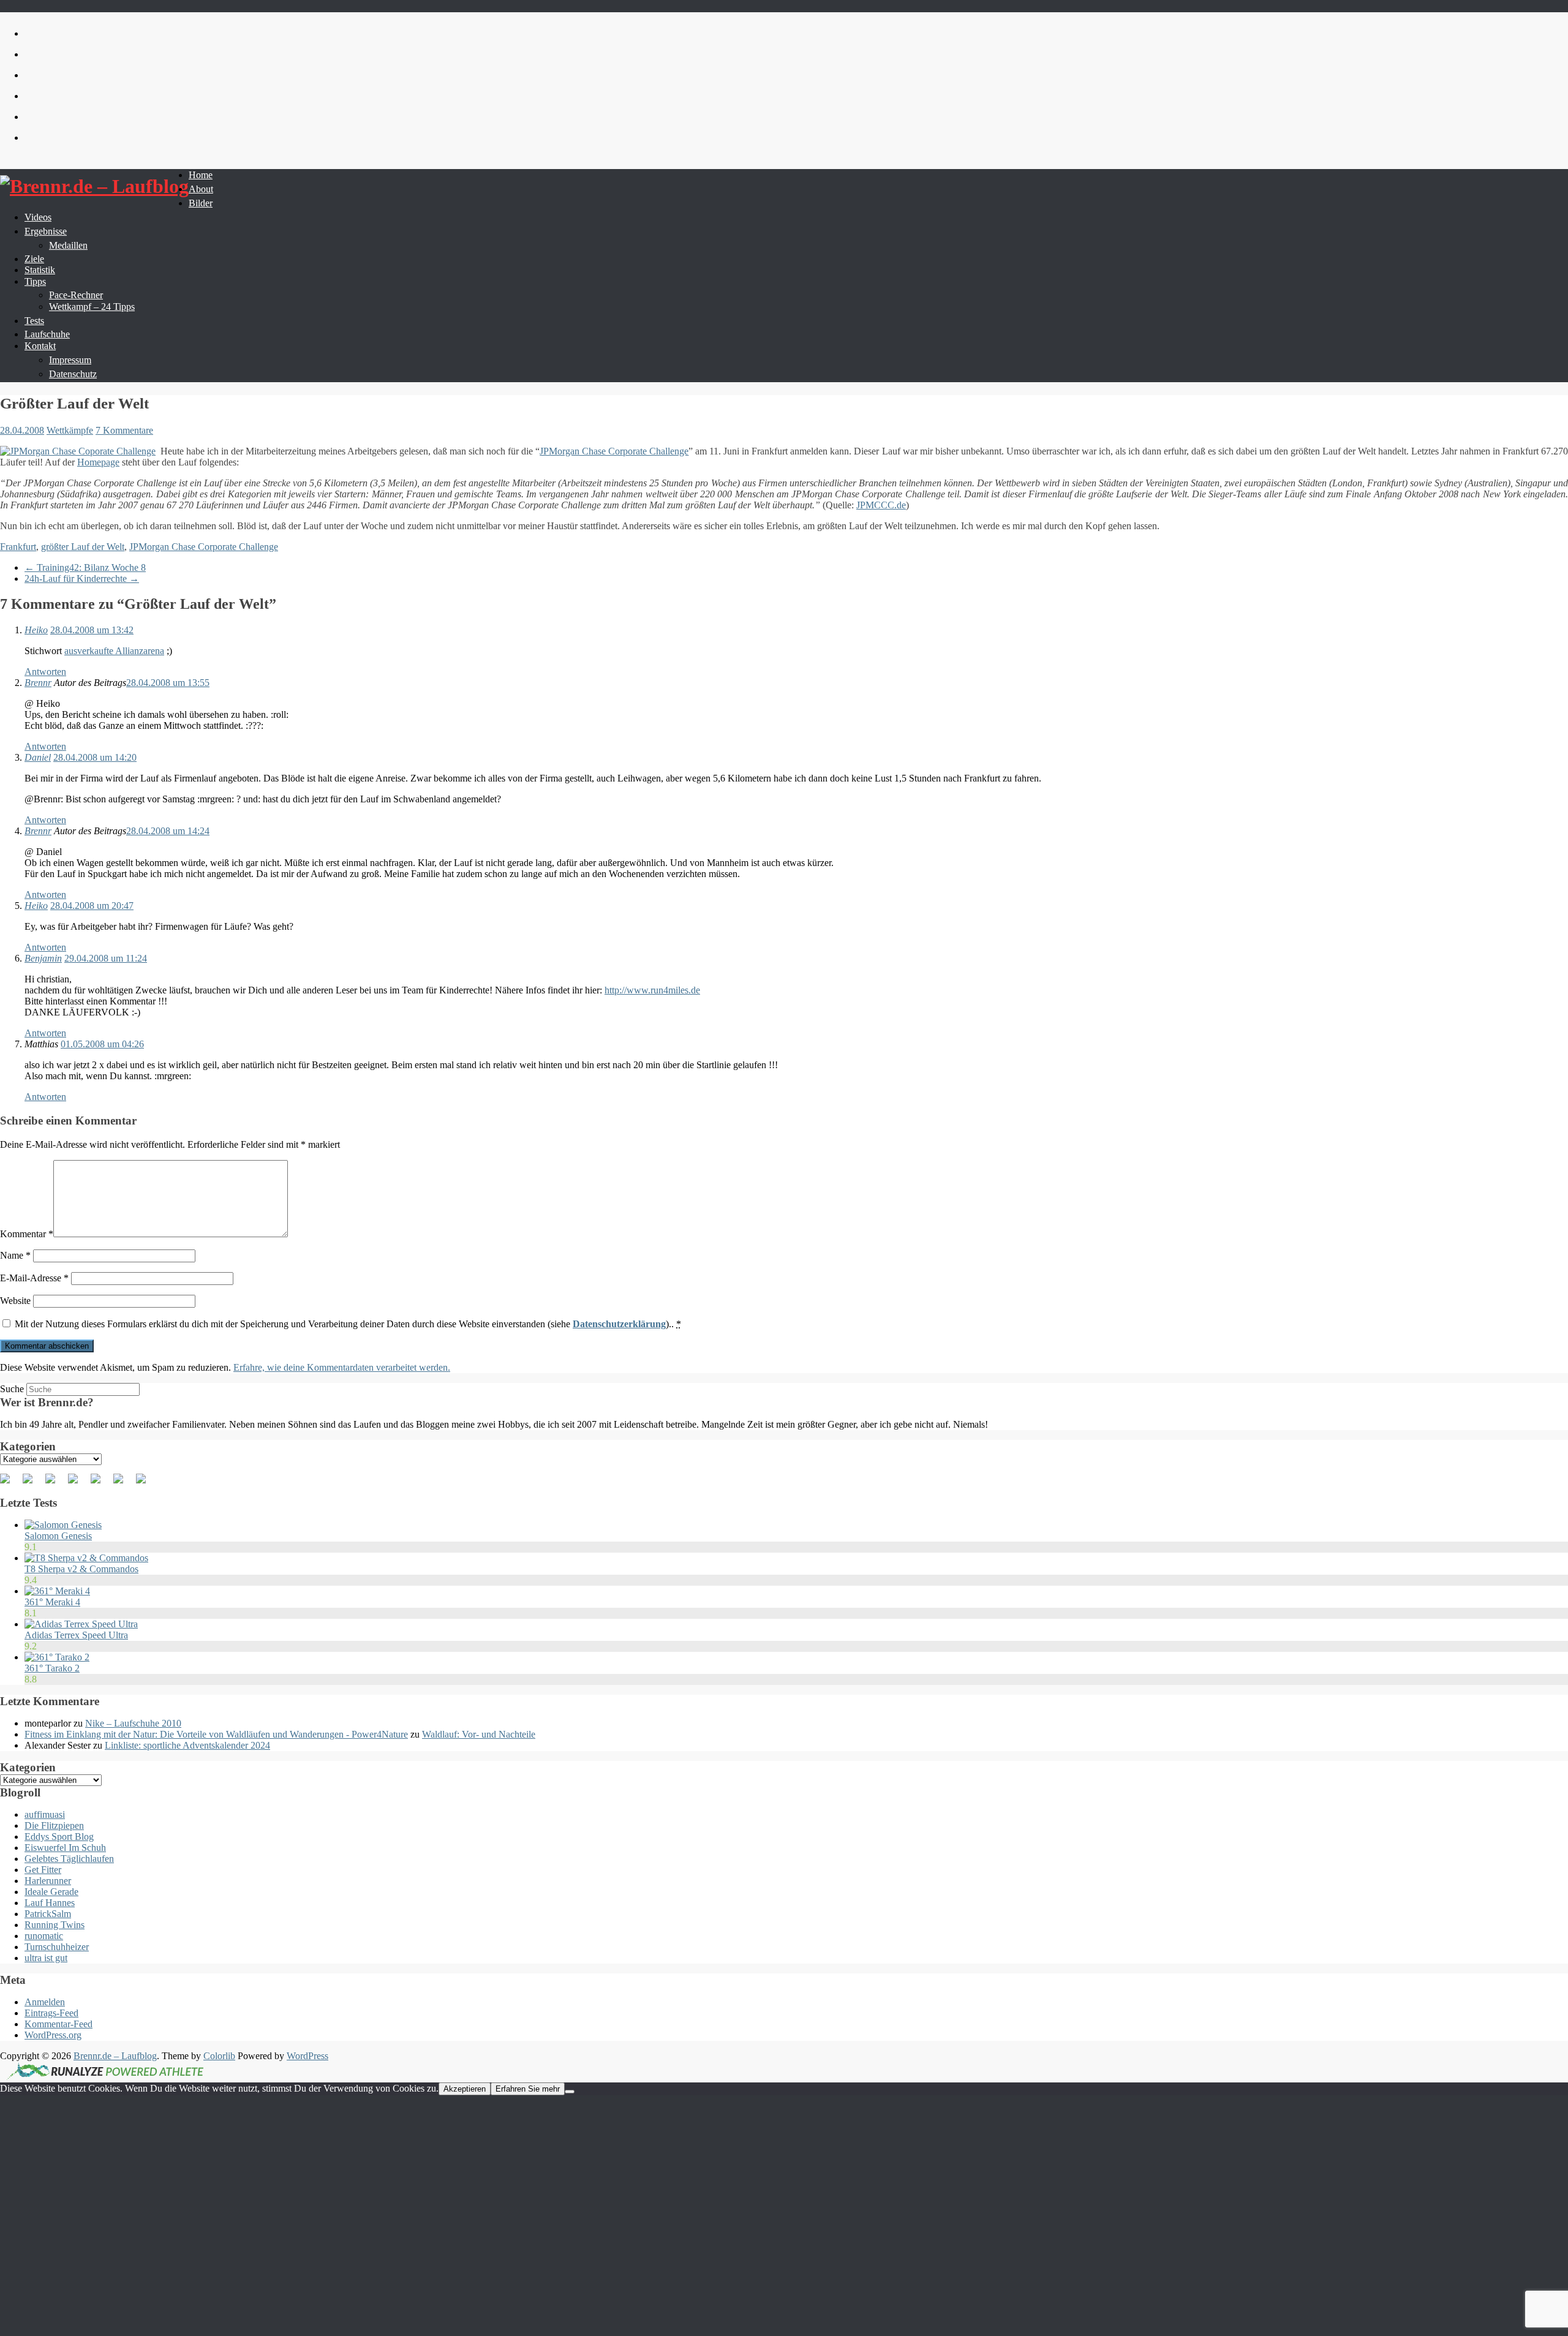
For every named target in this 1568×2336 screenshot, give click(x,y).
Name (15, 1255)
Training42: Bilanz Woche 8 (85, 567)
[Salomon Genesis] (63, 1525)
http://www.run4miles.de (652, 990)
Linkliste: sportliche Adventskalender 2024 (187, 1745)
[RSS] (78, 1483)
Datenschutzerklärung (619, 1324)
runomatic (44, 1936)
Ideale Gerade (51, 1892)
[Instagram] (123, 1483)
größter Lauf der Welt (83, 547)
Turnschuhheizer (57, 1947)
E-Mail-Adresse (34, 1278)
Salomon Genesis (58, 1536)
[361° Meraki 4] (57, 1591)
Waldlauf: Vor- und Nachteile (479, 1734)
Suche (12, 1389)
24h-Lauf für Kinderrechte (82, 578)
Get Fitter (43, 1870)
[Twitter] (32, 1483)
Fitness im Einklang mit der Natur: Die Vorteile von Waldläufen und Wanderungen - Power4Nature (216, 1734)
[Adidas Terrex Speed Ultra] (81, 1624)
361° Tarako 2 (52, 1668)
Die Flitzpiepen (54, 1825)
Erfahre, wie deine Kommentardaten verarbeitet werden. (342, 1367)
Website (15, 1301)
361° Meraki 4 (52, 1602)
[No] (570, 2092)
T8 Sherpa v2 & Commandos (81, 1569)
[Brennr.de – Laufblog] (94, 187)
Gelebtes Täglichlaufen (69, 1859)
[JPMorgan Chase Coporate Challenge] (78, 451)
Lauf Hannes (50, 1903)
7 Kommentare (124, 430)
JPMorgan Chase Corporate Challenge (614, 451)
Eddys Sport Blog (59, 1837)
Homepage (98, 462)
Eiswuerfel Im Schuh (65, 1848)
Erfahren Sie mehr (528, 2089)
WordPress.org (53, 2035)
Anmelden (45, 2002)
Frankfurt (18, 547)
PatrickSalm (48, 1914)
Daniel (38, 757)
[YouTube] (100, 1483)
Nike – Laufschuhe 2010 (133, 1723)
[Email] (146, 1483)
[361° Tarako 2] (57, 1657)
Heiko (36, 630)
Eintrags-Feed (51, 2013)
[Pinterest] (55, 1483)
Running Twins (55, 1925)
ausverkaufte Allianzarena (114, 651)
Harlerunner (48, 1881)
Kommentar (27, 1234)
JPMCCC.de (881, 505)
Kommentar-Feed (58, 2024)
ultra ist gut (46, 1958)
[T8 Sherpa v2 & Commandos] (86, 1558)
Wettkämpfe (70, 430)
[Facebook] (10, 1483)
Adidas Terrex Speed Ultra (76, 1635)
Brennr (38, 683)
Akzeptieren (465, 2089)
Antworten (45, 672)
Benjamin (43, 958)
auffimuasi (45, 1814)
